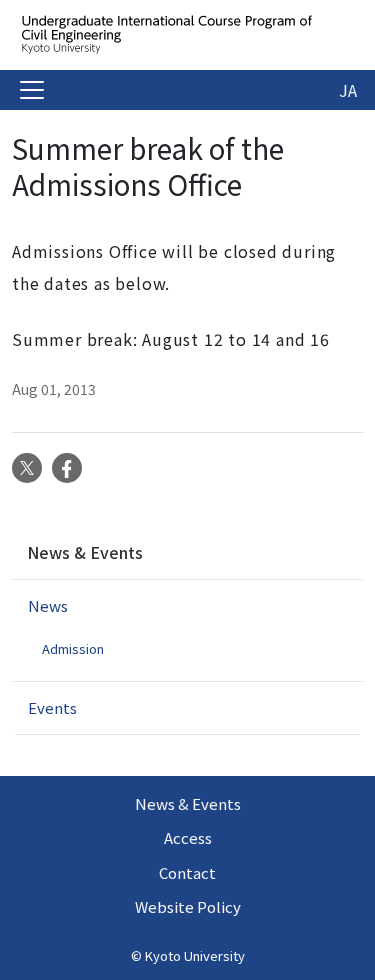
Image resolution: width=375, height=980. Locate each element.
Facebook (67, 468)
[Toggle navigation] (32, 90)
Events (52, 707)
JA (348, 90)
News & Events (85, 552)
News (48, 605)
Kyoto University (195, 955)
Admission (73, 648)
